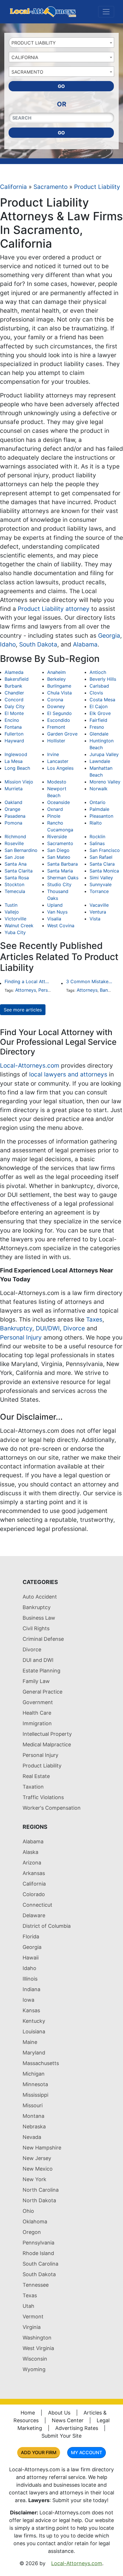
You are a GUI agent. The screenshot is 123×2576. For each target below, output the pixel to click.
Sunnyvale (101, 884)
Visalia (54, 919)
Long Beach (17, 768)
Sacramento (50, 187)
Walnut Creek (19, 926)
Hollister (56, 741)
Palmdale (99, 809)
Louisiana (34, 2031)
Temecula (15, 891)
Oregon (32, 2232)
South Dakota (38, 644)
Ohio (28, 2211)
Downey (56, 706)
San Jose (14, 857)
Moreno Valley (105, 782)
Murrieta (14, 789)
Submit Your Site (61, 2436)
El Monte (14, 713)
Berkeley (56, 679)
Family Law (36, 1681)
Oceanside (58, 802)
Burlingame (59, 686)
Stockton (14, 884)
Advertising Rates (77, 2428)
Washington (37, 2338)
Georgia (109, 636)
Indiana (31, 1989)
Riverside (57, 837)
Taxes (94, 1319)
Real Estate (36, 1776)
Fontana (13, 727)
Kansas (31, 2010)
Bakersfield (17, 679)
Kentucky (34, 2021)
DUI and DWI (38, 1660)
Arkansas (34, 1873)
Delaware (34, 1915)
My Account (87, 2452)
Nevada (32, 2137)
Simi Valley (101, 878)
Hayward (14, 741)
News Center (68, 2420)
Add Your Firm (39, 2452)
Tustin (11, 905)
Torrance (99, 891)
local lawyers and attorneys (68, 1074)
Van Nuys (57, 912)
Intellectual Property (47, 1734)
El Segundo (59, 713)
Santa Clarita (19, 871)
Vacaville (99, 905)
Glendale (99, 734)
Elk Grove (100, 713)
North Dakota (39, 2200)
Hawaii (31, 1958)
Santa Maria (60, 871)
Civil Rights (36, 1628)
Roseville (14, 843)
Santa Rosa (17, 878)
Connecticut (37, 1905)
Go (61, 86)
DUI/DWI (48, 1328)
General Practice (42, 1692)
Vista (95, 919)
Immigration (37, 1723)
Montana (33, 2116)
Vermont (33, 2317)
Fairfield (98, 720)
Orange (12, 809)
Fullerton (14, 734)
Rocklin (97, 837)
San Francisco (105, 850)
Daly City (15, 706)
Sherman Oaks (63, 878)
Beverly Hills (103, 679)
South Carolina (40, 2264)
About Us (59, 2413)
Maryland (34, 2053)
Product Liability (97, 187)
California (13, 187)
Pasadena (15, 816)
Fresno (97, 727)
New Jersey (37, 2158)
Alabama (85, 644)
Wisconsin (35, 2359)
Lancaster (58, 761)
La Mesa (14, 761)
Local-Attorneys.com (30, 1065)
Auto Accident (40, 1597)
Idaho (8, 644)
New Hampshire (42, 2148)
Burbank (13, 686)
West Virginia (38, 2348)
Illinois (30, 1979)
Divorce (74, 1328)
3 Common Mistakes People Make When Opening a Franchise (90, 981)
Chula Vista (59, 693)
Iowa (28, 2000)
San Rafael (101, 857)
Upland (55, 905)
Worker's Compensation (52, 1808)
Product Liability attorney (54, 609)
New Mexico (38, 2169)
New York (34, 2179)
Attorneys (26, 990)
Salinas (97, 843)
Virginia (32, 2327)
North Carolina (41, 2190)
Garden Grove (62, 734)
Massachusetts (41, 2063)
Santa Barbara (63, 864)
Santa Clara (102, 864)
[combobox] (61, 43)
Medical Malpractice (47, 1744)
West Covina (61, 926)
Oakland (13, 802)
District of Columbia (47, 1926)
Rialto (96, 823)
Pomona (13, 823)
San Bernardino (21, 850)
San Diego (58, 850)
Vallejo (12, 912)
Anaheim (56, 672)
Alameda (14, 672)
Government (38, 1702)
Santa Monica (104, 871)
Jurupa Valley (104, 754)
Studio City (59, 884)
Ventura (98, 912)
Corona (55, 700)
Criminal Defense (43, 1639)
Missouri (33, 2105)
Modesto (57, 782)
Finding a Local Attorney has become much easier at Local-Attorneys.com (28, 981)
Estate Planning (41, 1671)
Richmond (15, 837)
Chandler (14, 693)
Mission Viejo (19, 782)
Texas (30, 2295)
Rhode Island (38, 2253)
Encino (12, 720)
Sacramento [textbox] (27, 72)
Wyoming (34, 2369)
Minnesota (35, 2084)
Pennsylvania (38, 2243)
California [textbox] (25, 57)
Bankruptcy (16, 1328)
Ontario (98, 802)
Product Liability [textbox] (34, 43)
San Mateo (59, 857)
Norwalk (99, 789)
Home (28, 2413)
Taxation (33, 1787)
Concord (14, 700)
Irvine (53, 754)
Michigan (34, 2074)
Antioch (98, 672)
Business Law (39, 1618)
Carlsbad (99, 686)
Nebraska (34, 2127)
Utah (28, 2306)
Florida (31, 1936)
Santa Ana (16, 864)
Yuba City (15, 932)
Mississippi (35, 2095)
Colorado (34, 1894)
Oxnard (55, 809)
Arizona (32, 1863)
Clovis (96, 693)
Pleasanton (101, 816)
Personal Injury (21, 1337)
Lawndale (100, 761)
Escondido (59, 720)
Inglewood (16, 754)
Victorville (15, 919)
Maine (30, 2042)
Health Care (37, 1713)
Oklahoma (35, 2222)
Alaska (30, 1852)
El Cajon (99, 706)
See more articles (23, 1010)
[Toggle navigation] (106, 12)
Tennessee (36, 2285)
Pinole (54, 816)
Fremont (56, 727)
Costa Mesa (102, 700)
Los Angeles (60, 768)
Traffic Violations (43, 1797)
